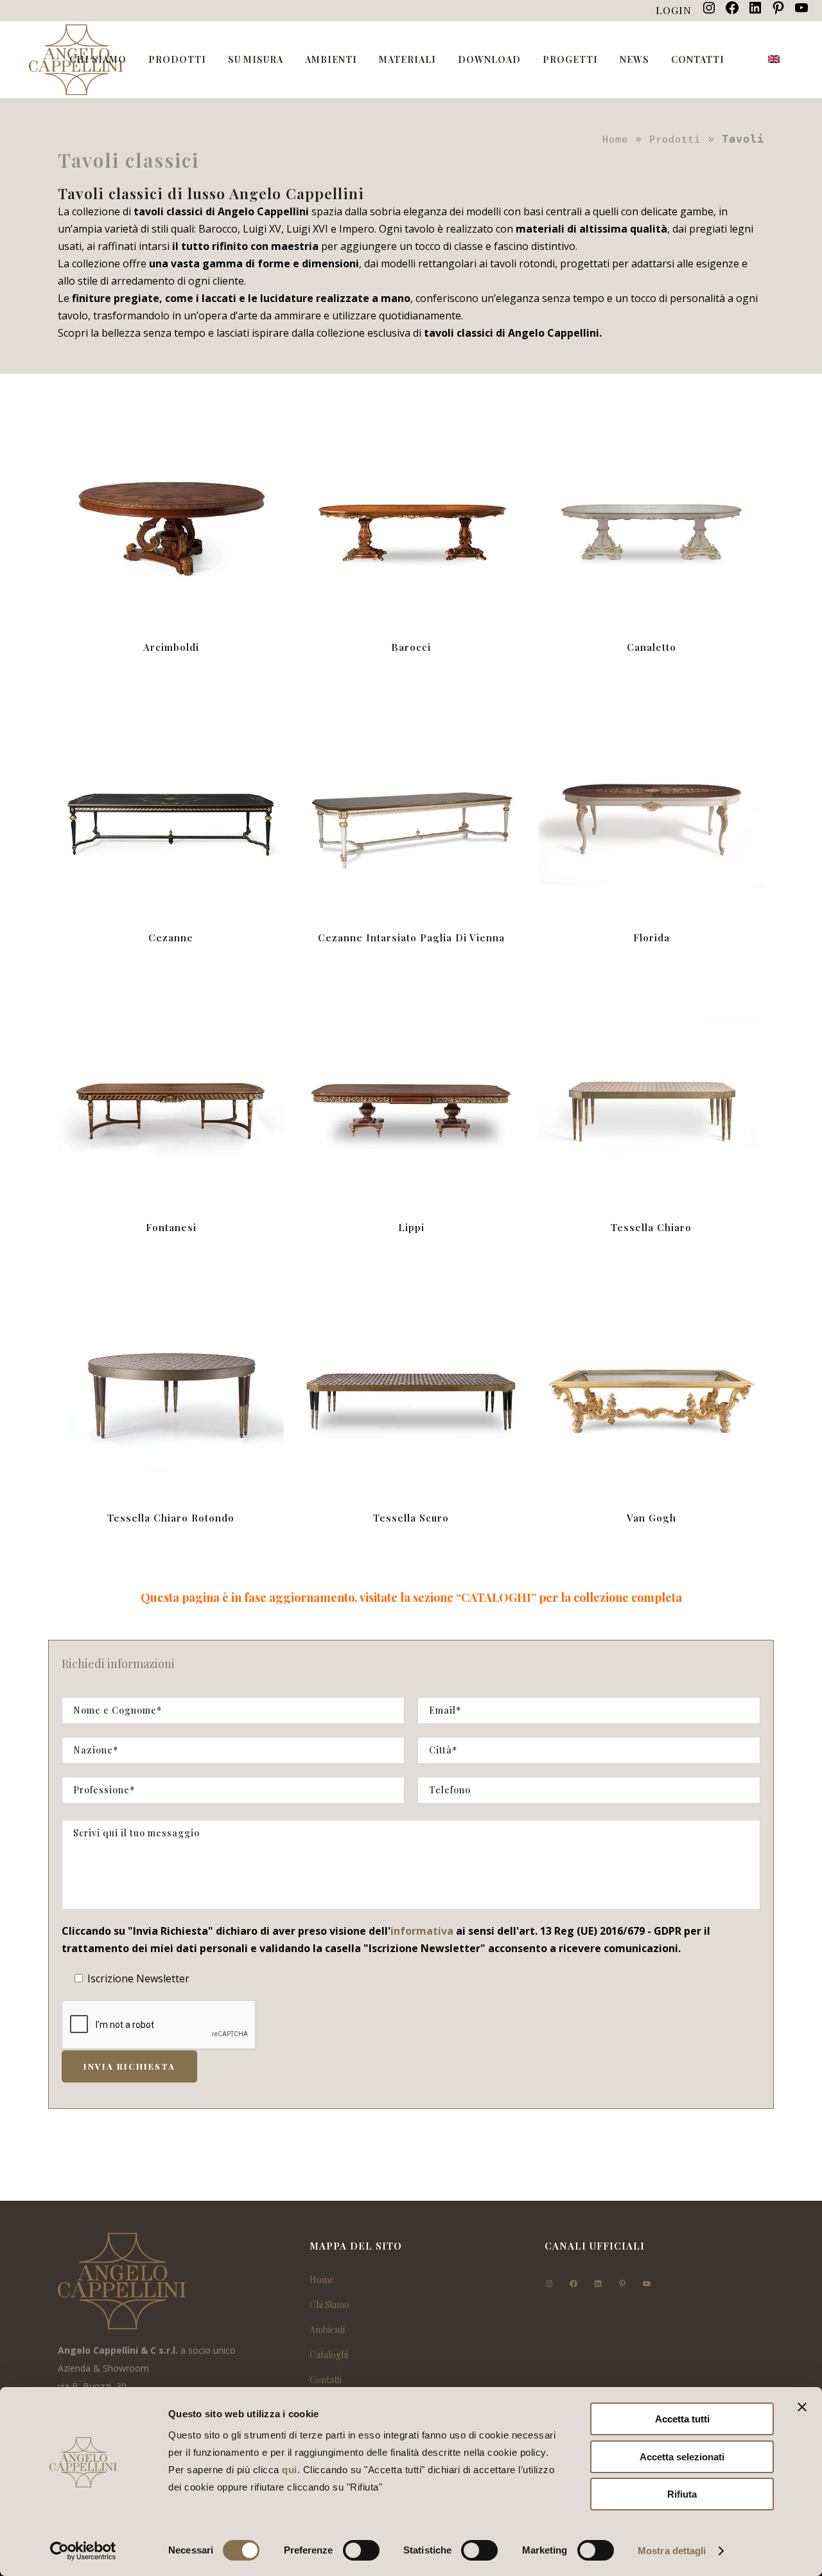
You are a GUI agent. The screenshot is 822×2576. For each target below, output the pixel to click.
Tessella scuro (411, 1518)
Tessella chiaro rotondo (171, 1518)
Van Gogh (651, 1518)
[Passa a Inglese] (775, 60)
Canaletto (651, 647)
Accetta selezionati (682, 2457)
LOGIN (674, 10)
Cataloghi (329, 2355)
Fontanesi (171, 1227)
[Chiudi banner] (802, 2407)
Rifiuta (682, 2494)
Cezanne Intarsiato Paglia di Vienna (411, 937)
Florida (651, 937)
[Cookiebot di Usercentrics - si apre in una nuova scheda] (83, 2551)
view (171, 512)
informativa (422, 1931)
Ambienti (327, 2330)
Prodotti (675, 139)
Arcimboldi (171, 647)
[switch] (361, 2550)
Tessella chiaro (651, 1227)
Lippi (411, 1227)
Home (615, 139)
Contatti (326, 2380)
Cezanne (171, 937)
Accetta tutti (682, 2419)
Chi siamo (329, 2305)
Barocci (411, 647)
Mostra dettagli (672, 2551)
